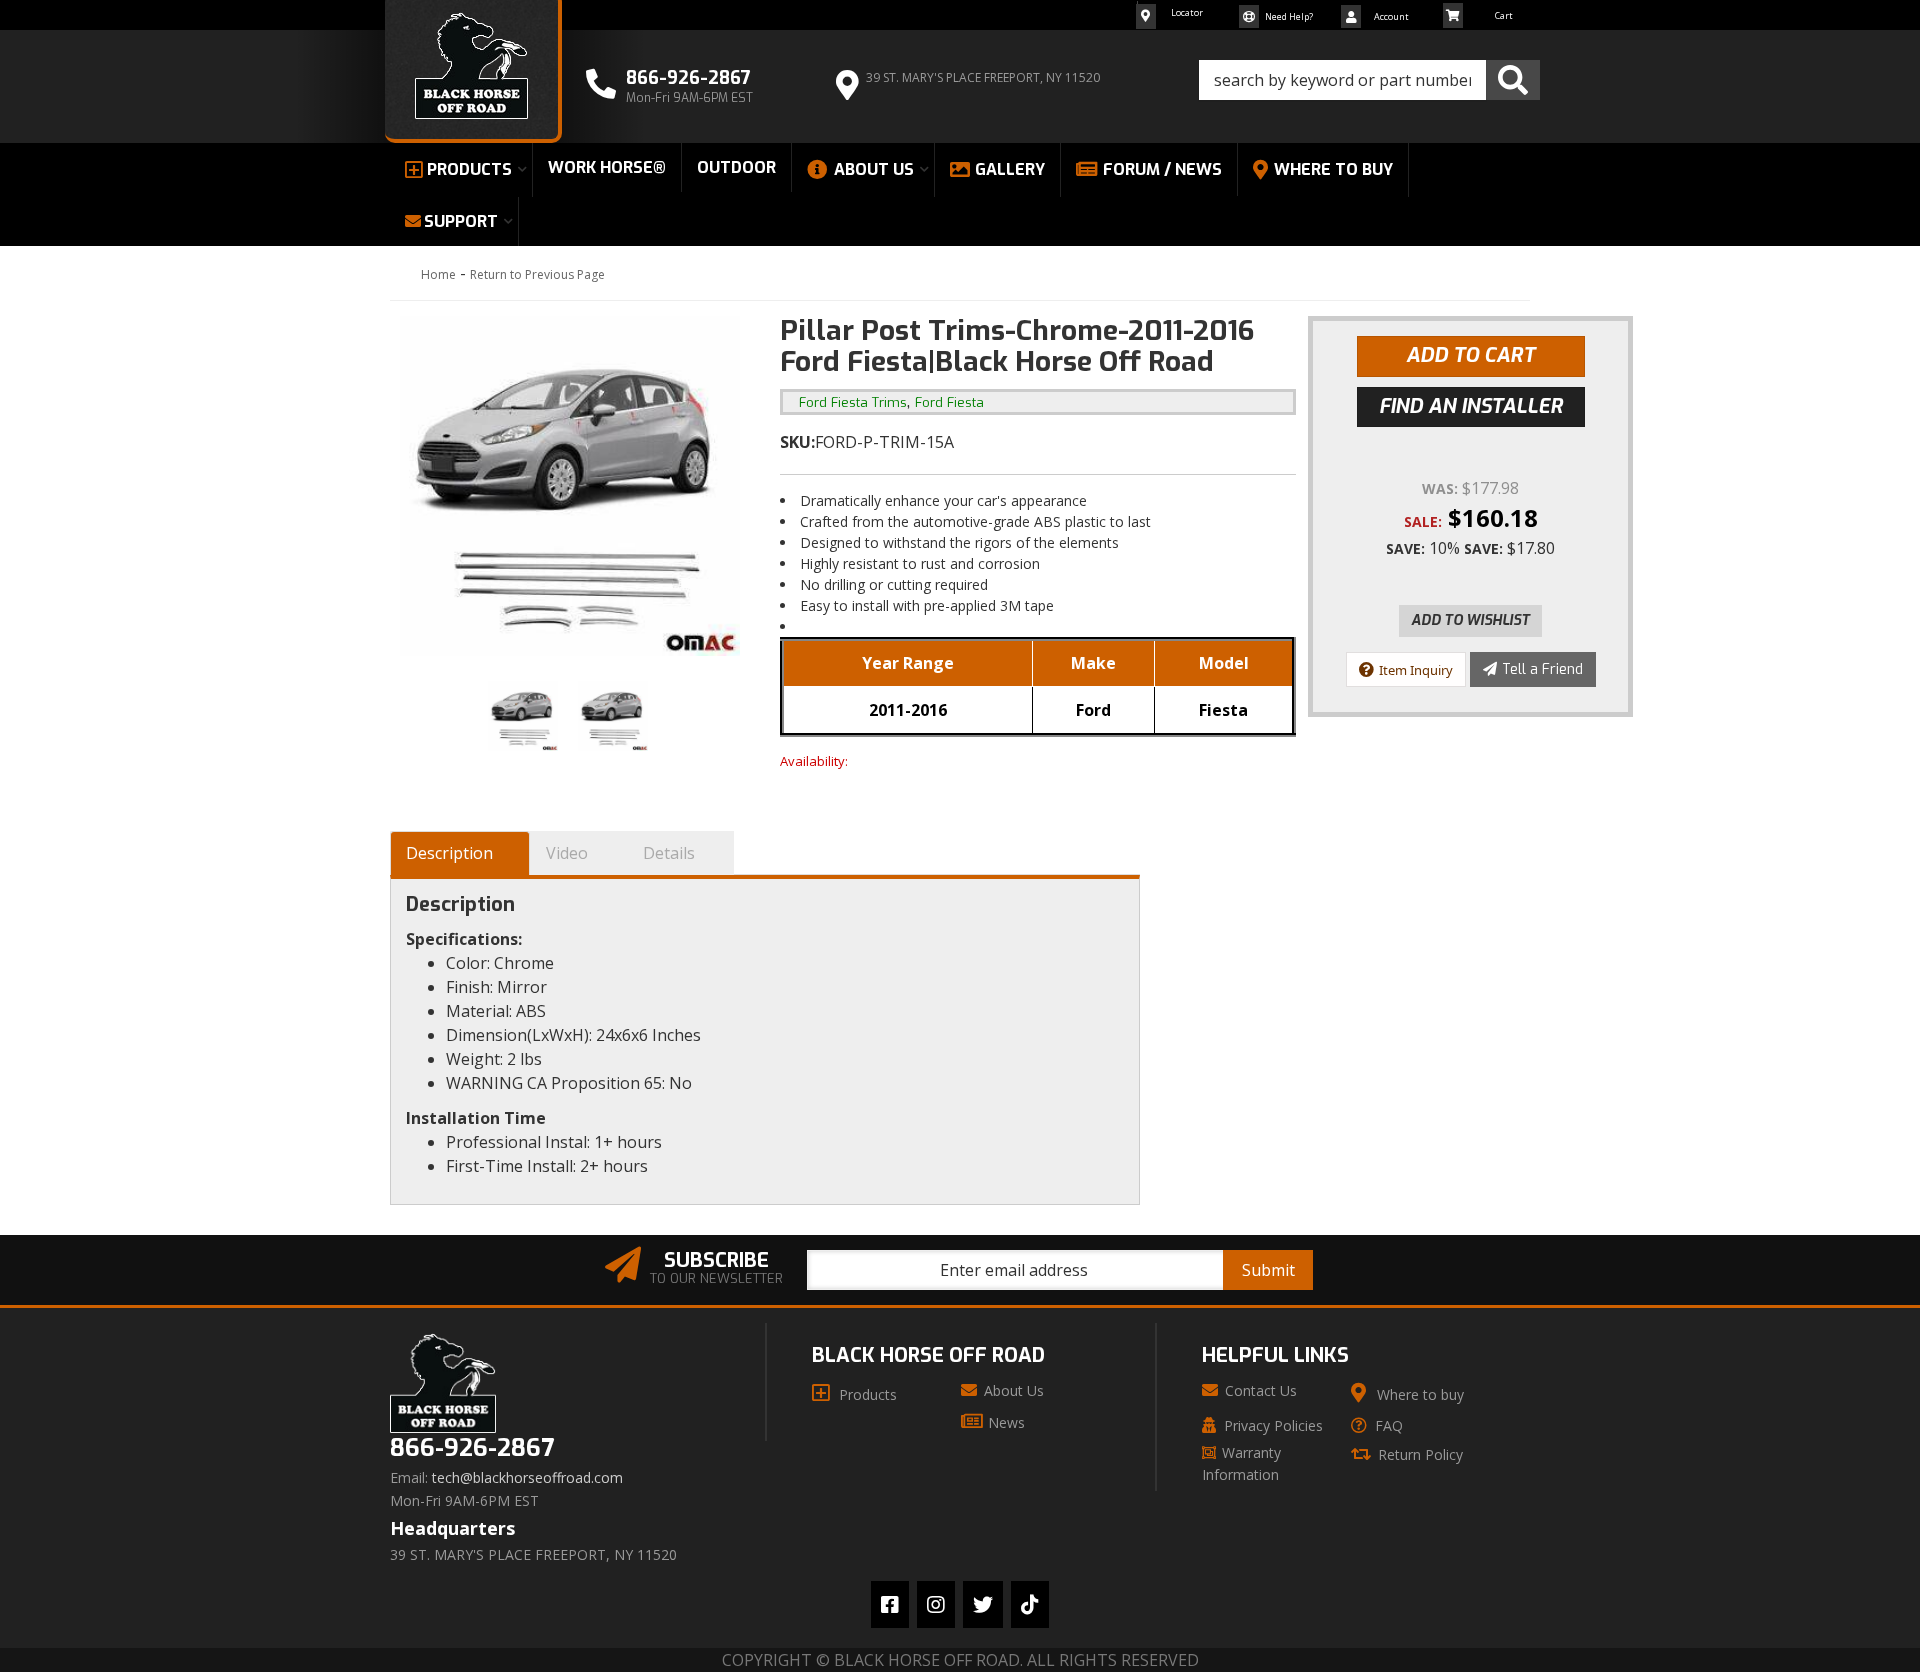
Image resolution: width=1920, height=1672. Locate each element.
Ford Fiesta (949, 402)
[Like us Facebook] (890, 1604)
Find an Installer (1471, 406)
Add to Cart (1470, 355)
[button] (1369, 80)
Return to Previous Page (537, 274)
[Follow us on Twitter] (983, 1604)
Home (438, 274)
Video (567, 853)
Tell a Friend (1542, 669)
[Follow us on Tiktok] (1030, 1604)
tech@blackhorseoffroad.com (527, 1478)
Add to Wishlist (1470, 620)
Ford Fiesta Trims (853, 402)
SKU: (797, 442)
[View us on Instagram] (936, 1604)
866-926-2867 (472, 1448)
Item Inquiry (1416, 670)
